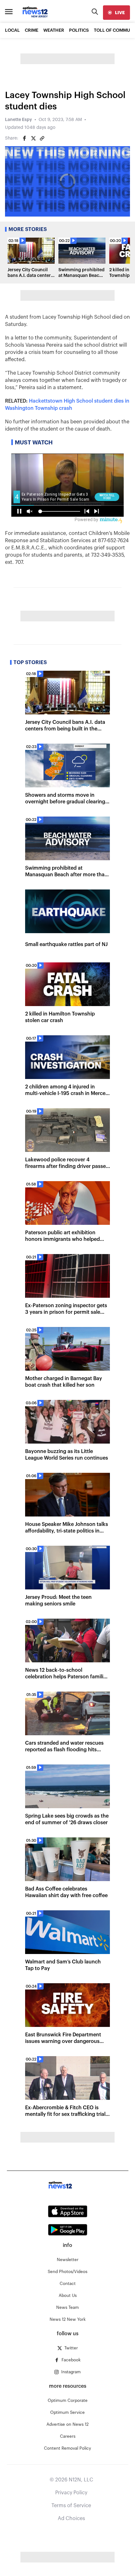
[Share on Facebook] (24, 138)
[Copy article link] (42, 138)
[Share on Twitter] (33, 138)
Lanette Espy (19, 120)
